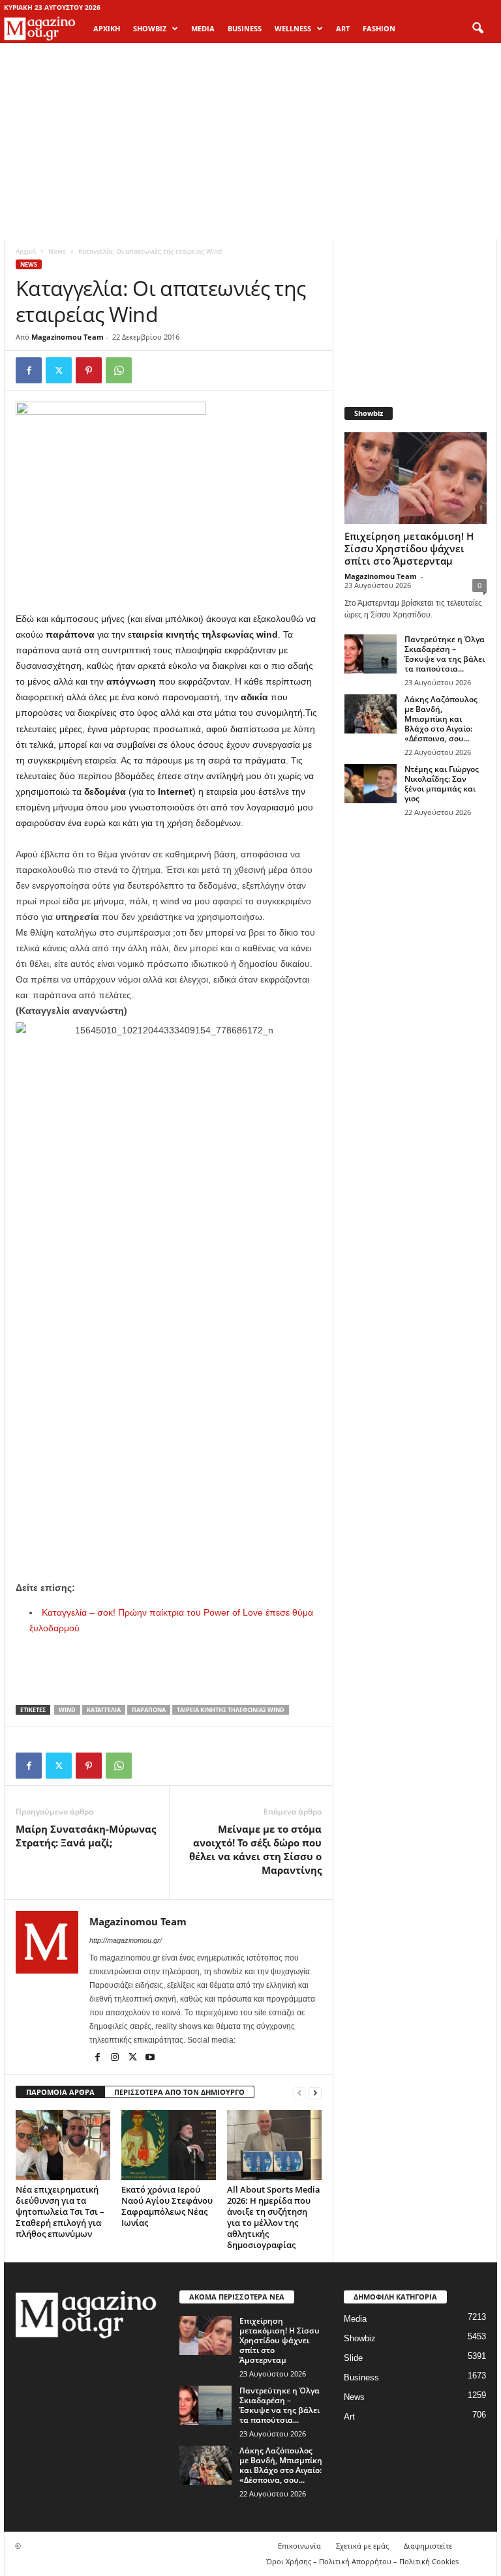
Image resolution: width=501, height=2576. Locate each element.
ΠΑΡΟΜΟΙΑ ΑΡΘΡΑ (60, 2092)
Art (349, 2417)
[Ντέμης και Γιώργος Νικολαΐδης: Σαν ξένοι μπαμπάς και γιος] (371, 784)
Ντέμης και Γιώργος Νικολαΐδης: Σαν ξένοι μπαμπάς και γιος (442, 784)
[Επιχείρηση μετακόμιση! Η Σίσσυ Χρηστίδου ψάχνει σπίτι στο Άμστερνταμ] (416, 478)
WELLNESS (293, 28)
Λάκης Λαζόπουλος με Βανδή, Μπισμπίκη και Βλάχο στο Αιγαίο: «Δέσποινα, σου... (441, 719)
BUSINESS (245, 28)
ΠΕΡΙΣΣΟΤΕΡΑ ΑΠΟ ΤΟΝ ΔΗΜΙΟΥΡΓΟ (179, 2092)
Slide (353, 2358)
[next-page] (315, 2093)
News (57, 251)
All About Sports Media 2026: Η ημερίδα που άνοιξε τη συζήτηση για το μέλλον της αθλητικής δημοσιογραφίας (274, 2217)
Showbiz (360, 2338)
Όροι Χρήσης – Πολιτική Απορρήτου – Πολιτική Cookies (362, 2561)
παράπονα (149, 1710)
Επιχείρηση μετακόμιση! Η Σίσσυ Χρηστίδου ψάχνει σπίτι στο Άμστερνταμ (409, 548)
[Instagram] (116, 2058)
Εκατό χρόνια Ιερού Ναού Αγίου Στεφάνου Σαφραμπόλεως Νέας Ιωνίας (167, 2206)
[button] (478, 29)
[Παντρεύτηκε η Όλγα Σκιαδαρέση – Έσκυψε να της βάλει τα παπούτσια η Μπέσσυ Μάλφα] (371, 654)
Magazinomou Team (68, 337)
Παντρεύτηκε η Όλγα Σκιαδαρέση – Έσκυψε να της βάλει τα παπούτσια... (445, 654)
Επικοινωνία (299, 2546)
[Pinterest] (89, 370)
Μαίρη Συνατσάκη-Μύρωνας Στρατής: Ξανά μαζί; (86, 1836)
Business (361, 2377)
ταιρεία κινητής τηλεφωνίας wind (231, 1710)
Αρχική (107, 28)
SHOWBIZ (150, 28)
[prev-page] (299, 2093)
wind (67, 1710)
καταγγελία (104, 1710)
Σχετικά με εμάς (362, 2546)
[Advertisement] (250, 141)
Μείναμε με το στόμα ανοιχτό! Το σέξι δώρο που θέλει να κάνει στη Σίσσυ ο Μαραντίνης (255, 1849)
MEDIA (203, 28)
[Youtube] (150, 2058)
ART (343, 28)
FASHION (379, 28)
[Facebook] (29, 370)
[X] (59, 370)
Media (355, 2319)
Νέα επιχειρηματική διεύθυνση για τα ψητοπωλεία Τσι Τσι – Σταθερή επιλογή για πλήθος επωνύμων (60, 2212)
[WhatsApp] (119, 370)
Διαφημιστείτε (428, 2546)
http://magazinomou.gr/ (126, 1940)
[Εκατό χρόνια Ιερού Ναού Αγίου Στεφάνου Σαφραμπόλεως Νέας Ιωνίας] (169, 2145)
